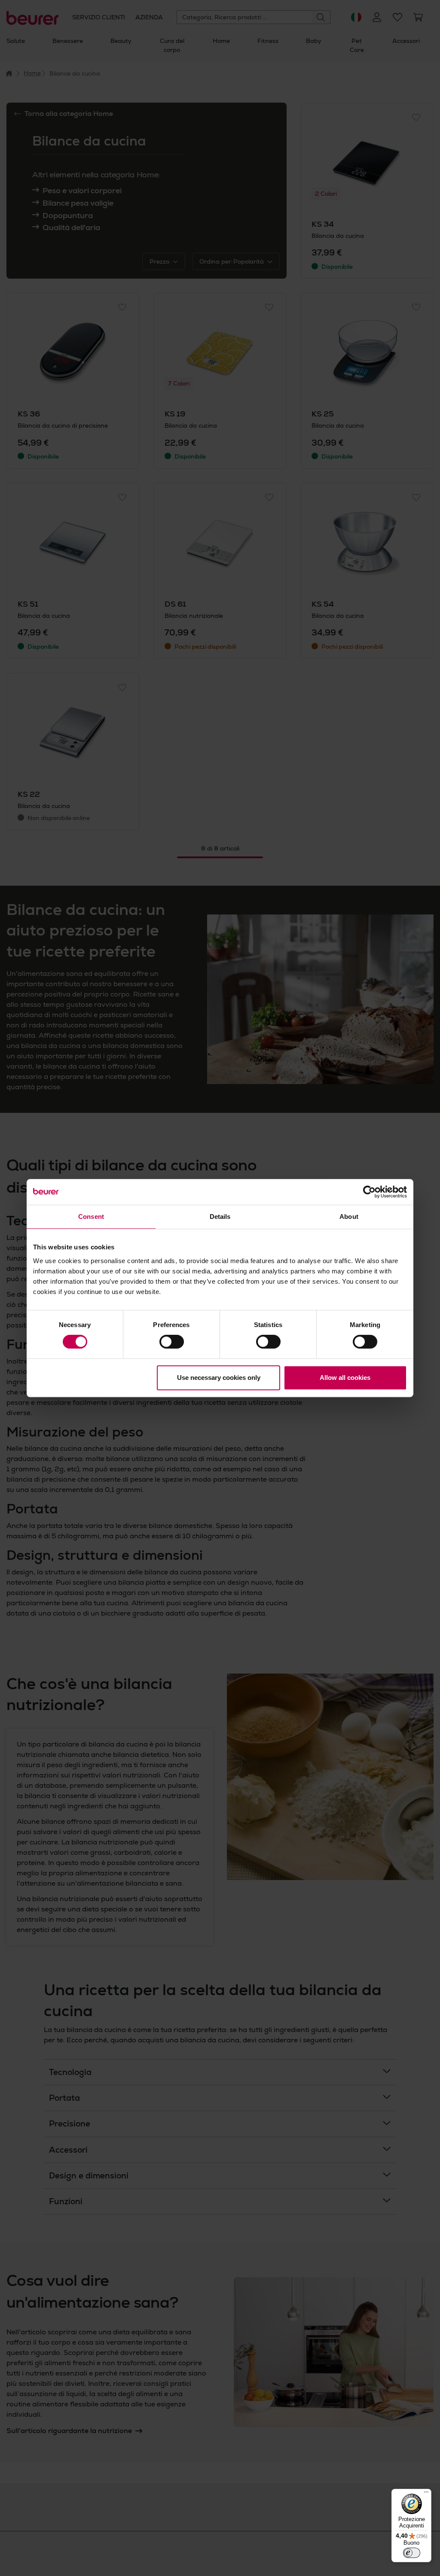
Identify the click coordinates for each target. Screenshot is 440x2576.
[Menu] (426, 2494)
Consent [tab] (91, 1217)
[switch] (172, 1342)
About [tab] (349, 1217)
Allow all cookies (345, 1378)
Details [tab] (220, 1217)
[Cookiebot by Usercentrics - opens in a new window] (369, 1192)
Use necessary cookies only (219, 1378)
